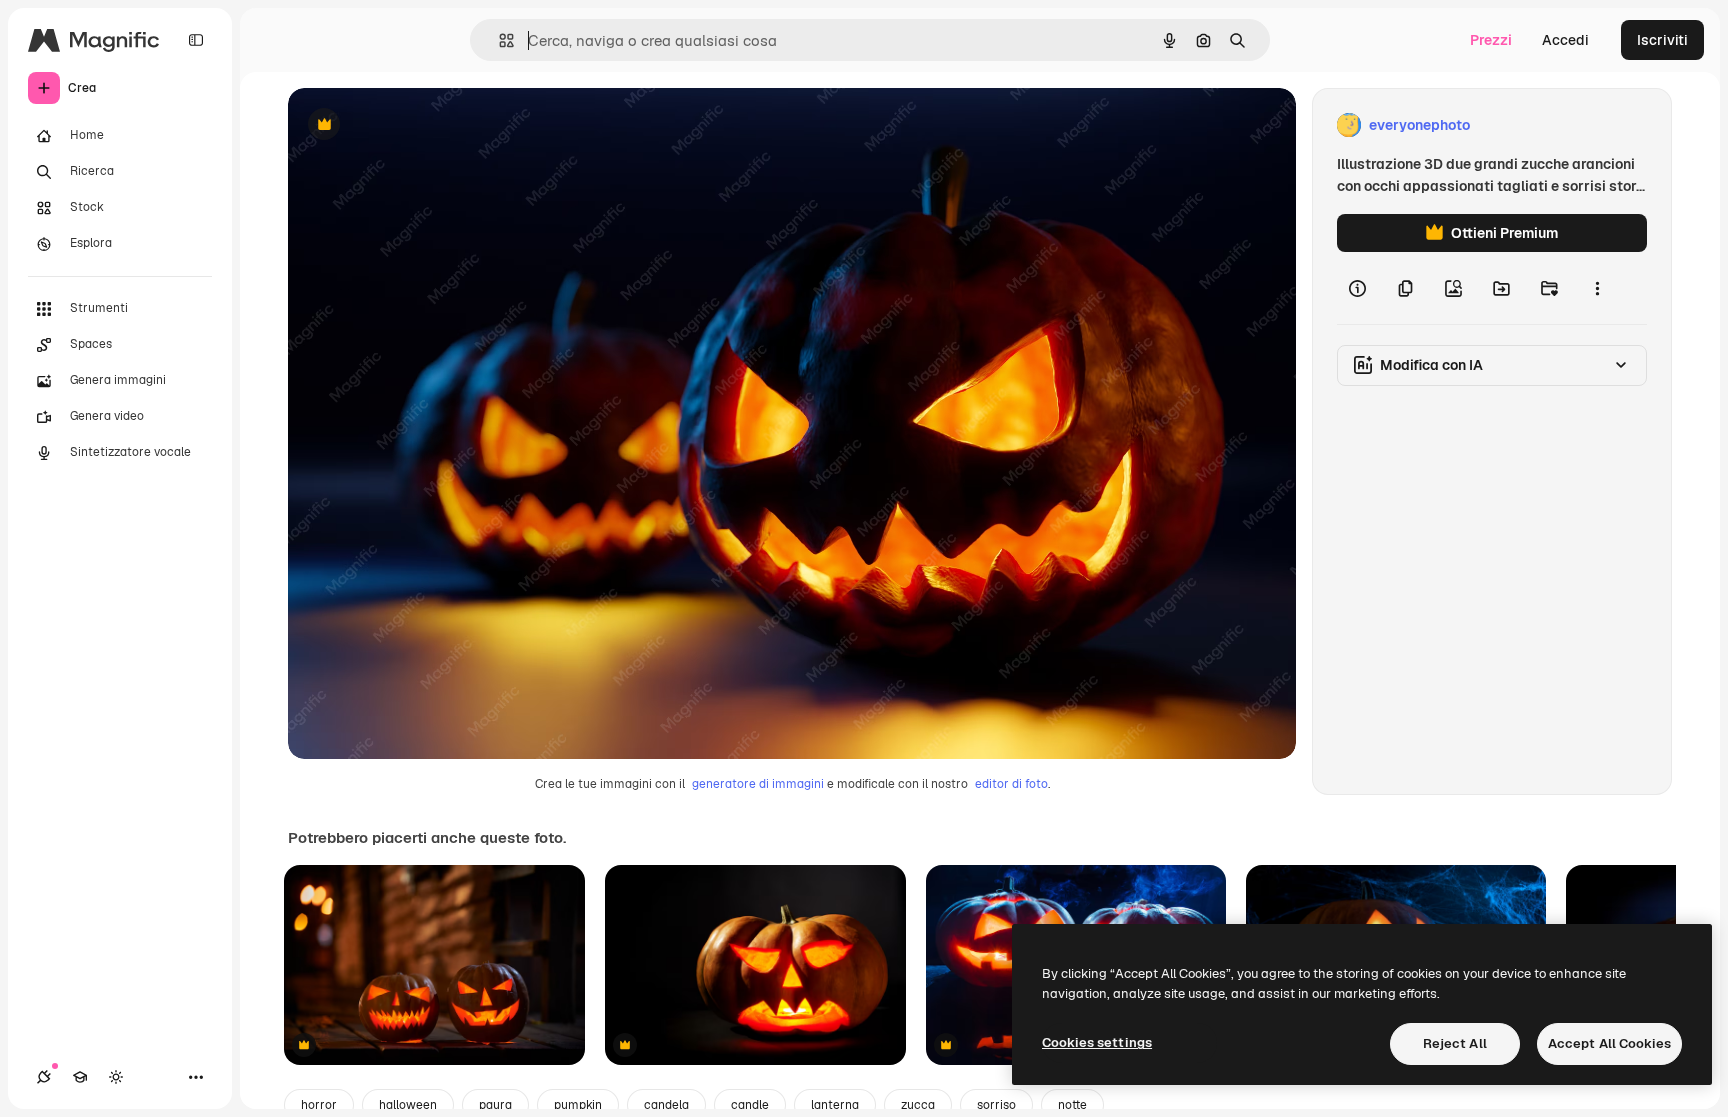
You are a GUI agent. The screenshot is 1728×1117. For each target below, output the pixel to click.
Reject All (1455, 1043)
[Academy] (80, 1077)
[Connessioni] (44, 1077)
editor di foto (1011, 784)
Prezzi (1491, 40)
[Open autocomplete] (498, 40)
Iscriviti (1662, 40)
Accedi (1565, 40)
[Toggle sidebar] (196, 40)
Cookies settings (1097, 1042)
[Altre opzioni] (1597, 288)
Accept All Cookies (1609, 1043)
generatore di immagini (758, 784)
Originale (420, 125)
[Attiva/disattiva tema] (116, 1077)
